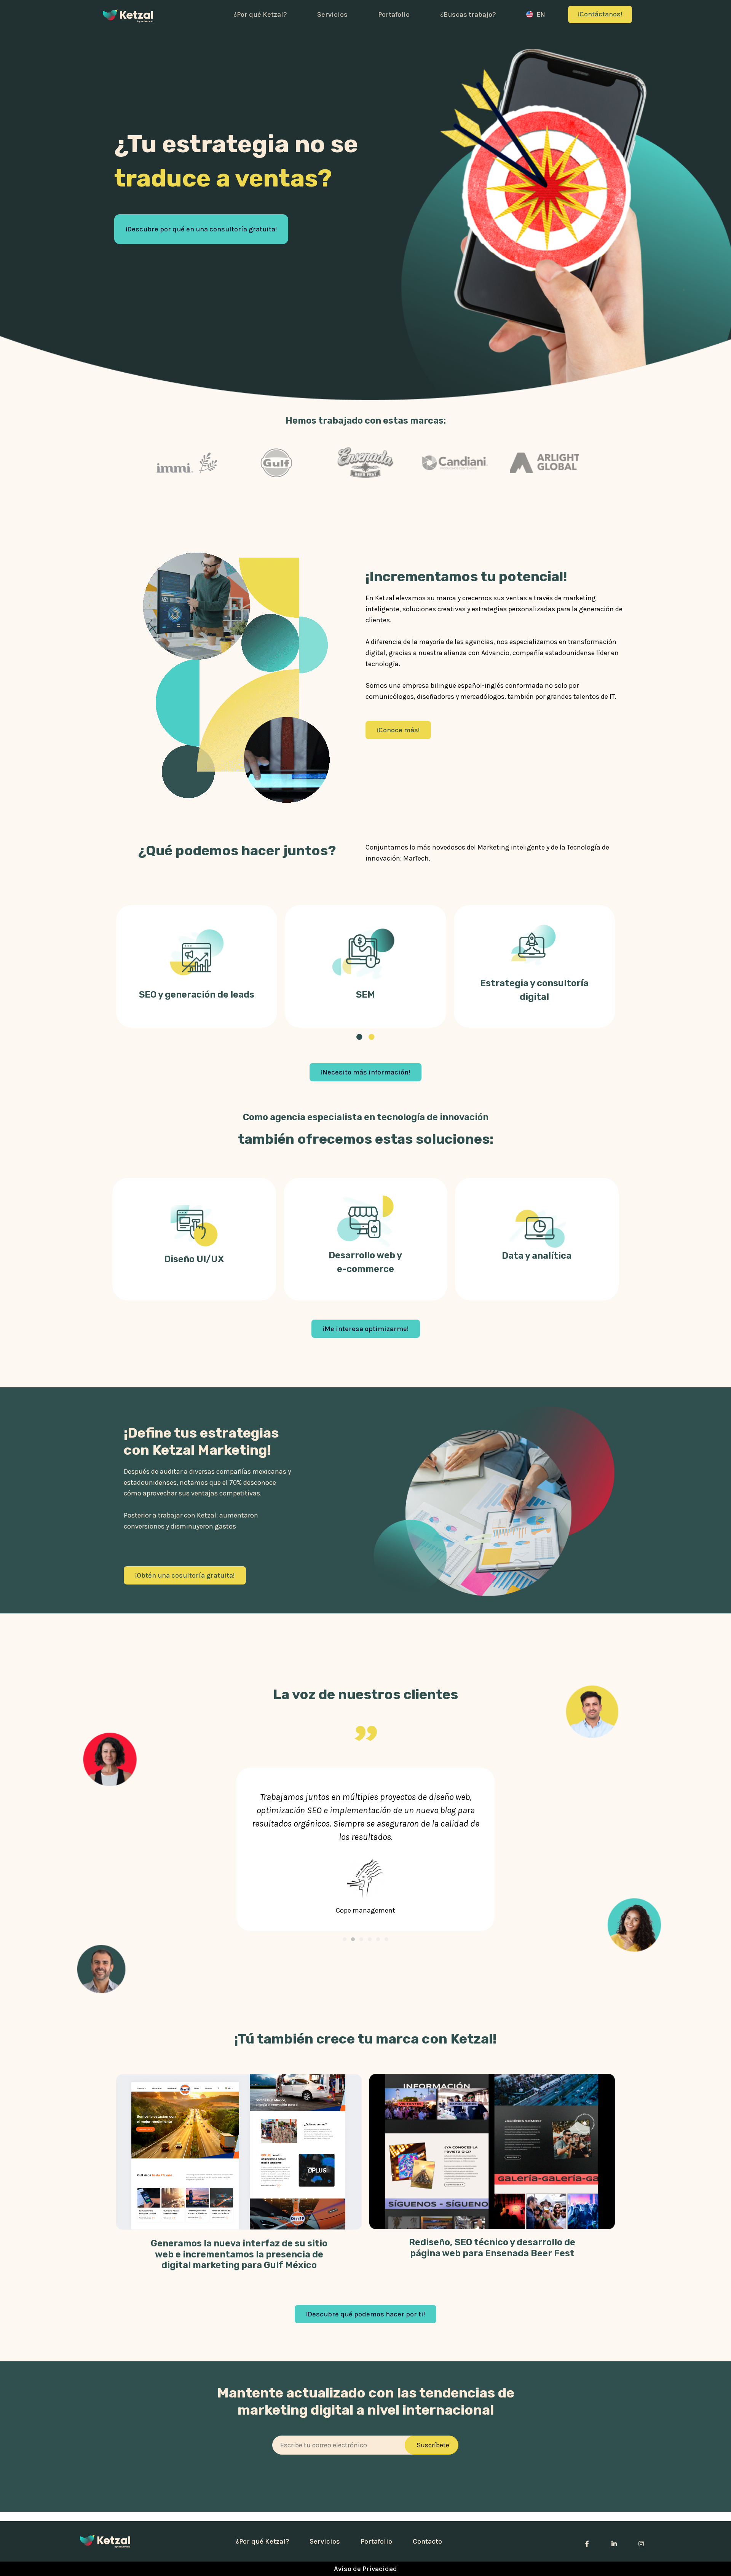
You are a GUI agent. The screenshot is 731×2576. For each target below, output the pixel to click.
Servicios (332, 14)
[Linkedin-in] (614, 2541)
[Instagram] (641, 2541)
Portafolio (394, 14)
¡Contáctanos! (600, 14)
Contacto (427, 2541)
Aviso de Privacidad (365, 2569)
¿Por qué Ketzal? (260, 14)
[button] (345, 1939)
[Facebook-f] (587, 2541)
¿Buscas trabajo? (468, 14)
